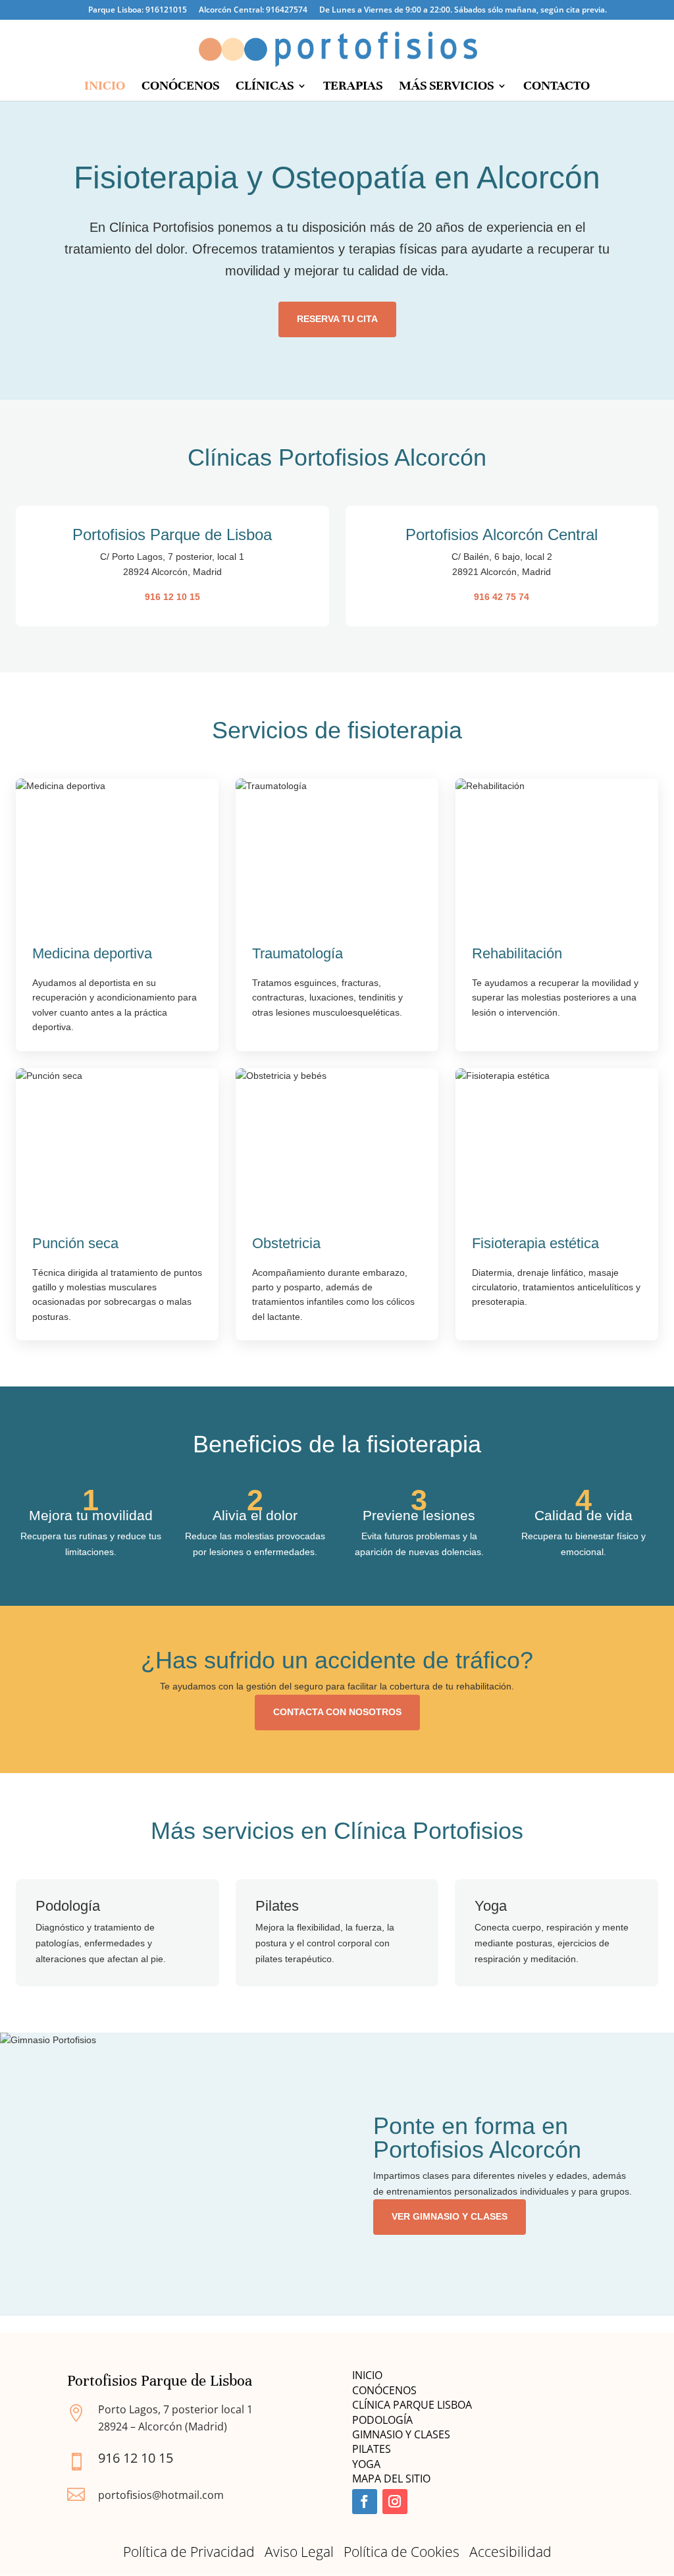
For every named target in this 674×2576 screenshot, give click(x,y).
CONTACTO (557, 87)
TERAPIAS (353, 87)
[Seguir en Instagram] (395, 2502)
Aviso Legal (299, 2552)
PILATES (372, 2449)
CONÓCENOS (180, 87)
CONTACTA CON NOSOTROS (337, 1712)
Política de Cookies (402, 2552)
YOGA (366, 2464)
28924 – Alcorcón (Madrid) (163, 2426)
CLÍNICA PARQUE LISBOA (412, 2405)
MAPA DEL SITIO (391, 2479)
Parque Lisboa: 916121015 (138, 11)
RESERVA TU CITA (337, 319)
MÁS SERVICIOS (446, 87)
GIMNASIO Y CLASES (402, 2434)
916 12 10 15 (172, 597)
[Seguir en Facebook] (365, 2502)
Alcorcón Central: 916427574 (253, 11)
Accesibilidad (510, 2552)
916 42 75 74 (502, 597)
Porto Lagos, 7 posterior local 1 (175, 2409)
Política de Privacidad (189, 2552)
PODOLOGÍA (382, 2420)
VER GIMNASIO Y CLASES (450, 2216)
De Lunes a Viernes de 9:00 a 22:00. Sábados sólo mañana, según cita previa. (463, 11)
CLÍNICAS (265, 87)
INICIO (105, 87)
